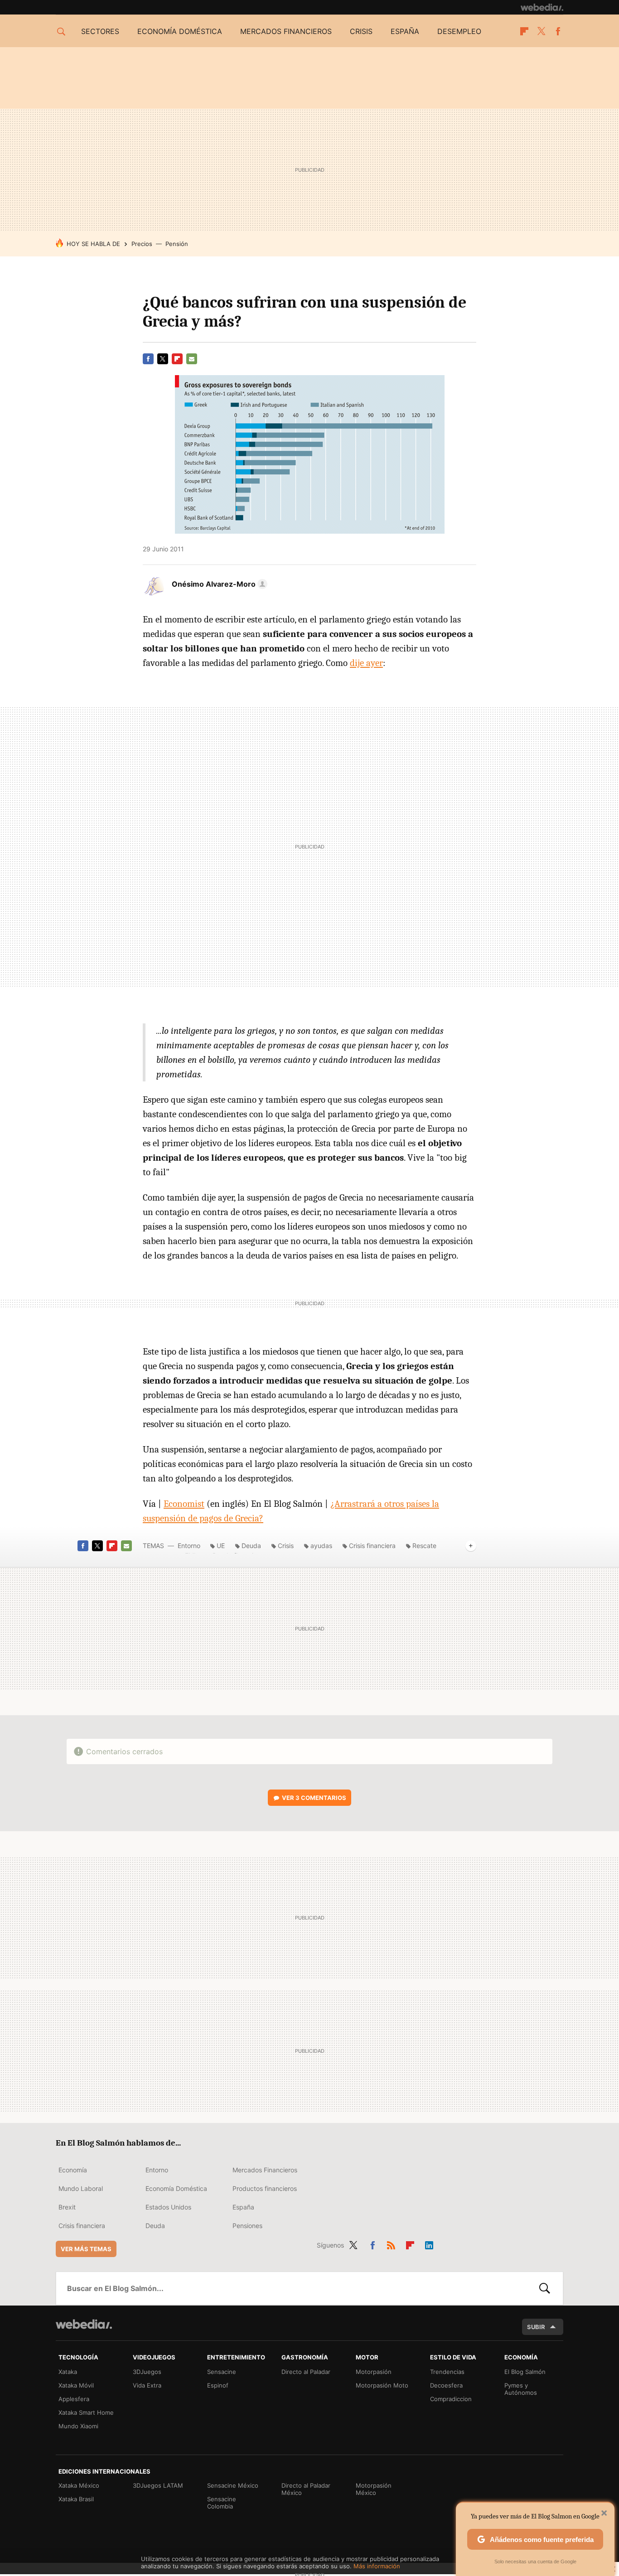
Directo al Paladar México (306, 2489)
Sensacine (222, 2372)
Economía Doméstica (176, 2188)
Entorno (189, 1546)
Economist (184, 1504)
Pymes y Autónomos (521, 2389)
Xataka (68, 2372)
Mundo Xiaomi (78, 2426)
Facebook (558, 31)
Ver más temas (86, 2249)
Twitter (541, 31)
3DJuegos (147, 2372)
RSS (391, 2243)
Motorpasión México (374, 2489)
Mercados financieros (286, 31)
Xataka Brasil (76, 2499)
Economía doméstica (180, 31)
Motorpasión (374, 2372)
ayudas (321, 1546)
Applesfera (74, 2399)
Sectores (100, 31)
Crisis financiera (372, 1546)
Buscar (545, 2288)
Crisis (361, 31)
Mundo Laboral (81, 2188)
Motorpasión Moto (382, 2385)
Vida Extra (147, 2385)
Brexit (67, 2207)
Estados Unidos (168, 2207)
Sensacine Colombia (222, 2503)
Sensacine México (233, 2485)
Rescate (424, 1546)
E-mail (192, 359)
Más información (377, 2566)
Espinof (218, 2385)
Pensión (177, 244)
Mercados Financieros (265, 2170)
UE (221, 1546)
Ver (314, 1798)
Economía (73, 2170)
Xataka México (79, 2485)
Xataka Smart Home (86, 2412)
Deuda (251, 1546)
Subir (536, 2327)
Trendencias (447, 2372)
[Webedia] (542, 7)
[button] (218, 584)
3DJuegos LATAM (158, 2485)
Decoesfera (446, 2385)
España (405, 31)
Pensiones (247, 2226)
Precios (142, 244)
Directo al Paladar (306, 2372)
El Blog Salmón (525, 2372)
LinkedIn (429, 2243)
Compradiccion (451, 2399)
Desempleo (459, 31)
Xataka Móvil (76, 2385)
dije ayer (366, 663)
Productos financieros (265, 2188)
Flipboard (524, 31)
